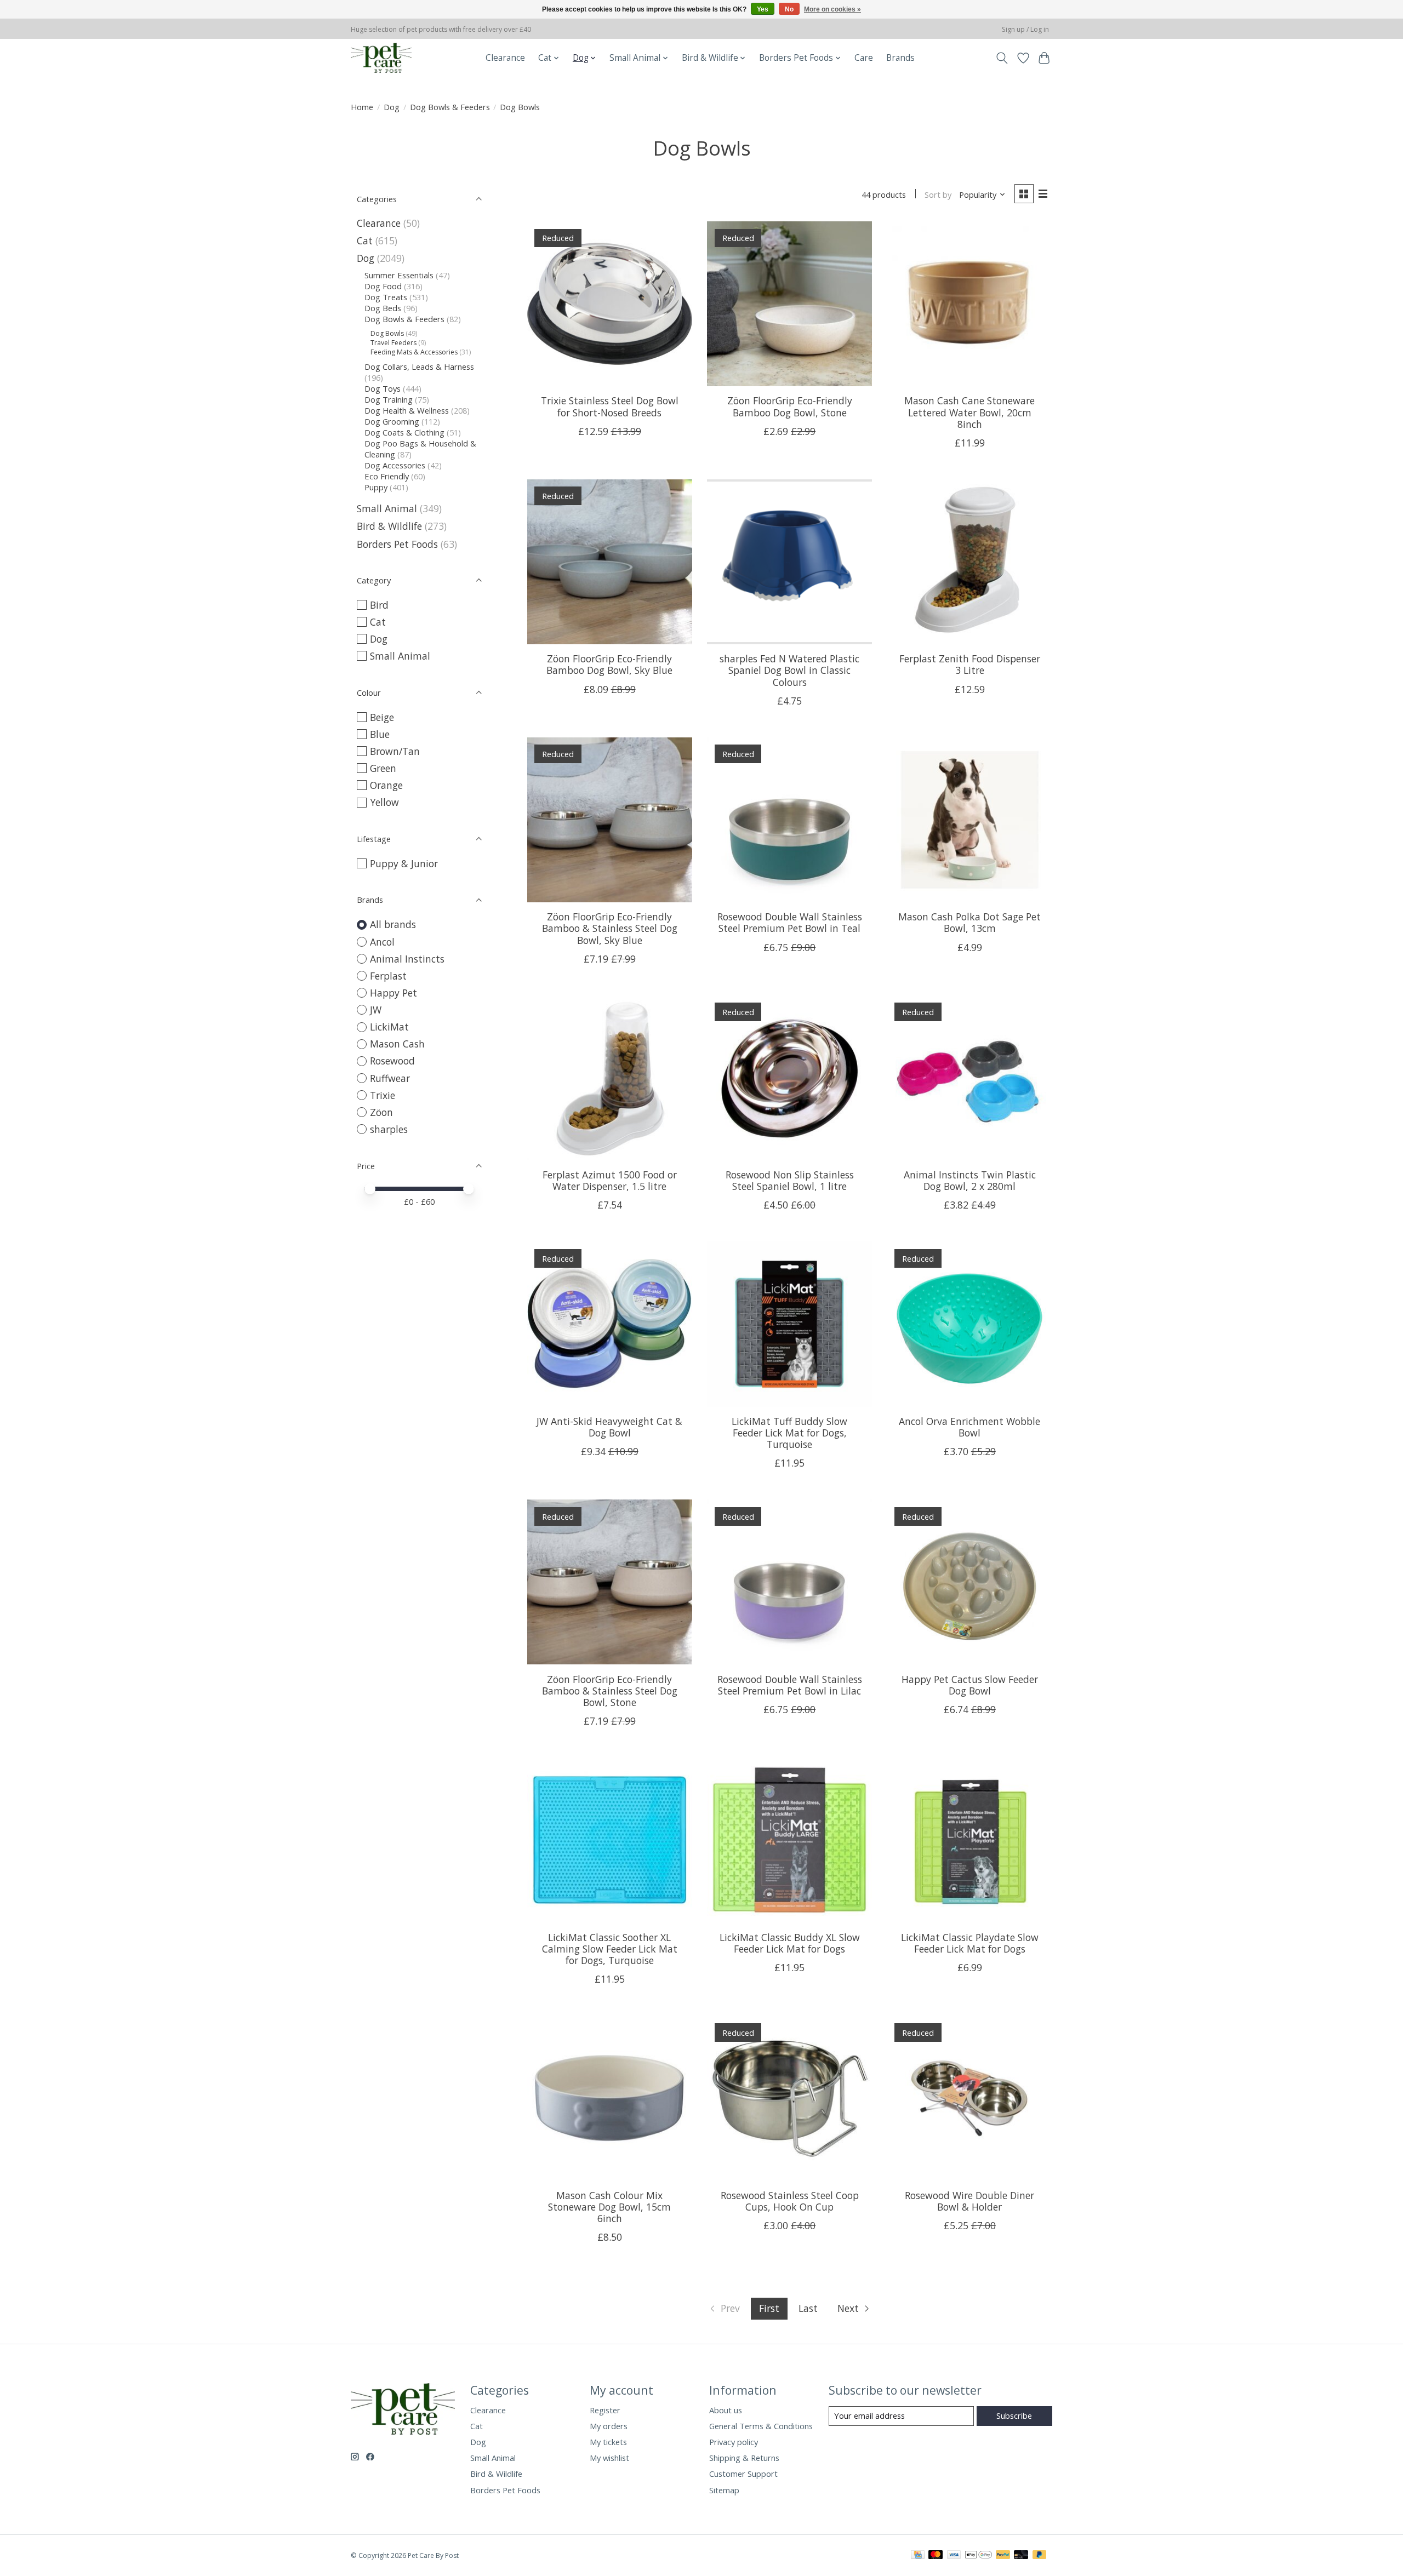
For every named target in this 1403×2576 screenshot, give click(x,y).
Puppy (376, 487)
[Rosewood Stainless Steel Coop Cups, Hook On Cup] (789, 2098)
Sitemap (724, 2490)
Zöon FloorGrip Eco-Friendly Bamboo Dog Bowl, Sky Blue (609, 664)
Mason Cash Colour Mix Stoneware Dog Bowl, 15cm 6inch (609, 2207)
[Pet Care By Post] (381, 58)
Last (808, 2308)
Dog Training (389, 399)
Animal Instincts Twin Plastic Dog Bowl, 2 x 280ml (970, 1180)
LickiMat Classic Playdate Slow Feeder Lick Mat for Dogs (970, 1943)
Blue (380, 734)
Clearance (505, 58)
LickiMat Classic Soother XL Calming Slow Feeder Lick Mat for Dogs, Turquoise (610, 1949)
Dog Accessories (395, 465)
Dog (392, 107)
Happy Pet (393, 993)
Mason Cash (397, 1044)
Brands (900, 58)
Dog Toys (383, 388)
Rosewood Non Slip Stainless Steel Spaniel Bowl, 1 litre (790, 1180)
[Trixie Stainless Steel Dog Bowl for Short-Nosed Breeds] (610, 304)
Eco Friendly (387, 476)
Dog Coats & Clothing (404, 432)
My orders (609, 2426)
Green (383, 768)
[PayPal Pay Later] (1040, 2556)
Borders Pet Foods (397, 544)
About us (726, 2410)
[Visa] (954, 2556)
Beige (382, 717)
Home (362, 107)
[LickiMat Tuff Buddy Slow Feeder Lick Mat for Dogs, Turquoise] (789, 1324)
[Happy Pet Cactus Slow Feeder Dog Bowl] (970, 1582)
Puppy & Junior (404, 863)
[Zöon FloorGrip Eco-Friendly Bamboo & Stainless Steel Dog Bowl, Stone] (610, 1582)
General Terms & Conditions (761, 2426)
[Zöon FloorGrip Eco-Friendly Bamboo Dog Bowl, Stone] (789, 304)
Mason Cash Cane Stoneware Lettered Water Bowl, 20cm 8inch (969, 412)
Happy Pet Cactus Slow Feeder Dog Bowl (970, 1685)
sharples (389, 1129)
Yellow (384, 802)
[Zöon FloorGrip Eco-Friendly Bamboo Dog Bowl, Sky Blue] (610, 562)
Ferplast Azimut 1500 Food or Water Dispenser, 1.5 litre (610, 1180)
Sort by (938, 194)
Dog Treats (386, 297)
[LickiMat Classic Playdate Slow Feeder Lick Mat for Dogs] (970, 1840)
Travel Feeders (393, 343)
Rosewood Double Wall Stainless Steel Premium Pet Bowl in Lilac (790, 1685)
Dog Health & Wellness (407, 410)
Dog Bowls (387, 333)
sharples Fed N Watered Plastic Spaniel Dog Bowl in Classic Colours (789, 670)
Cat (365, 241)
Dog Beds (383, 308)
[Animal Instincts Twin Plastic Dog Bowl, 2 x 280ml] (970, 1078)
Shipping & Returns (744, 2458)
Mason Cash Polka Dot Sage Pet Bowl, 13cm (969, 922)
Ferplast (388, 976)
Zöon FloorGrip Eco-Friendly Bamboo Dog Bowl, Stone (790, 406)
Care (864, 58)
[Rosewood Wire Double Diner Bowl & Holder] (970, 2098)
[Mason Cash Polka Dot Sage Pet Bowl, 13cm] (970, 820)
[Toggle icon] (1002, 58)
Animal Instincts (407, 959)
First (769, 2308)
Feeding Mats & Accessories (414, 352)
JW (376, 1010)
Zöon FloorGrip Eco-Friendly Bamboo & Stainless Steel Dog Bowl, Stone (610, 1691)
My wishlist (609, 2458)
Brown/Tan (395, 751)
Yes (763, 9)
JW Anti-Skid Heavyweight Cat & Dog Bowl (609, 1427)
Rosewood (392, 1061)
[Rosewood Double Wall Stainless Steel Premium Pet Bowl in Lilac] (789, 1582)
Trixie (383, 1095)
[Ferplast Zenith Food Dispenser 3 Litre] (970, 562)
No (789, 9)
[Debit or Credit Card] (1021, 2556)
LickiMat (389, 1027)
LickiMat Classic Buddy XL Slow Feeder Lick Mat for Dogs (790, 1943)
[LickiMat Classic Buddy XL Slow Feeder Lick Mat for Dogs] (789, 1840)
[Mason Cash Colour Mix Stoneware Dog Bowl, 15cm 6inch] (610, 2098)
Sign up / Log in (1025, 29)
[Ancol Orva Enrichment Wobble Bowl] (970, 1324)
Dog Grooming (392, 421)
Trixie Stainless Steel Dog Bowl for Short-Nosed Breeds (610, 406)
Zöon (381, 1112)
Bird (379, 605)
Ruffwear (390, 1078)
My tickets (608, 2442)
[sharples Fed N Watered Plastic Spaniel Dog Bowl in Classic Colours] (789, 562)
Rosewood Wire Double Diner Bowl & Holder (969, 2201)
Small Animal (387, 508)
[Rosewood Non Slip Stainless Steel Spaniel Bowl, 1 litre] (789, 1078)
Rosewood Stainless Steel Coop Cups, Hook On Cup (790, 2201)
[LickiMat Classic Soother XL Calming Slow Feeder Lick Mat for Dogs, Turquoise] (610, 1840)
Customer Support (743, 2474)
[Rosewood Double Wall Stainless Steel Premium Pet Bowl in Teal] (789, 820)
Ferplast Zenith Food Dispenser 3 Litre (970, 664)
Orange (386, 785)
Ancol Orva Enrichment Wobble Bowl (969, 1427)
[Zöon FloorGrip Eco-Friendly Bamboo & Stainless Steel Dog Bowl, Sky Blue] (610, 820)
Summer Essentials (399, 275)
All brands (393, 924)
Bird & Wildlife (389, 526)
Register (605, 2410)
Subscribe (1014, 2415)
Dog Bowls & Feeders (450, 107)
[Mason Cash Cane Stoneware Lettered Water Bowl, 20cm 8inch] (970, 304)
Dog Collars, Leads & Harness (419, 367)
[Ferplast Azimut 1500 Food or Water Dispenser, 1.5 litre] (610, 1078)
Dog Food (383, 286)
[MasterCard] (936, 2556)
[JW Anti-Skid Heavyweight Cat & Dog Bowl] (610, 1324)
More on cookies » (832, 9)
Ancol (382, 942)
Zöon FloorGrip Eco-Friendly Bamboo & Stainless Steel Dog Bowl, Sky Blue (610, 928)
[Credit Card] (918, 2556)
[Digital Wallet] (979, 2556)
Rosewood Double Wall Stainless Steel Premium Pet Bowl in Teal (790, 922)
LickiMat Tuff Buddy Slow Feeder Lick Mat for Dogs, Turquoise (789, 1433)
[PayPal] (1003, 2556)
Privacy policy (734, 2442)
